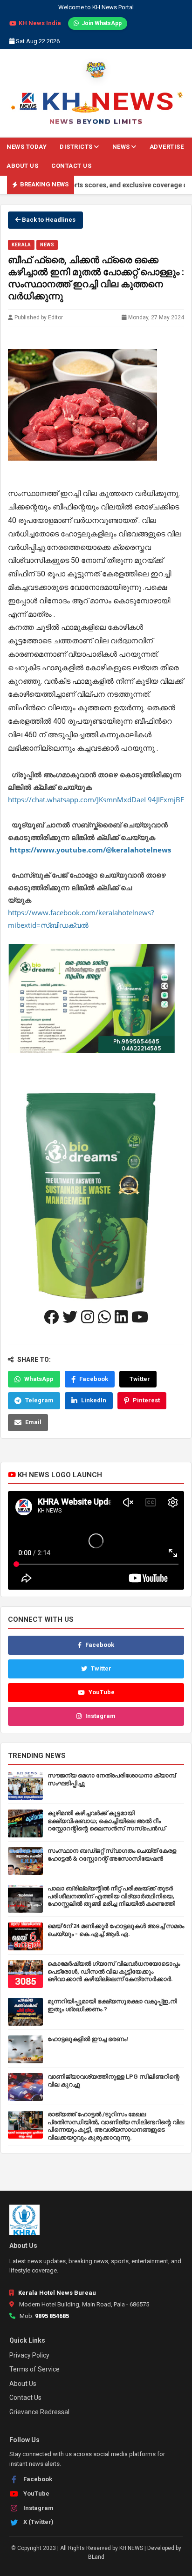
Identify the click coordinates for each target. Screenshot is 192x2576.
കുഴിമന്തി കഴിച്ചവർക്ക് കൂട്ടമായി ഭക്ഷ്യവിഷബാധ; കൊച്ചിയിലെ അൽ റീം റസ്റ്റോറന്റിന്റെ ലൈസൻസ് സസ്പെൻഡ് (106, 1821)
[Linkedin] (121, 1317)
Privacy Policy (29, 2355)
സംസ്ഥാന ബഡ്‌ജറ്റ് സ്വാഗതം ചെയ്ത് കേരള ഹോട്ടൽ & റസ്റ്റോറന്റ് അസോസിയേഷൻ (112, 1855)
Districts (77, 147)
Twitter (140, 1378)
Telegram (39, 1400)
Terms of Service (34, 2369)
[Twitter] (70, 1317)
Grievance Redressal (39, 2412)
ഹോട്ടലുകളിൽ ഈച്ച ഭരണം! (88, 2039)
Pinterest (146, 1400)
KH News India (40, 23)
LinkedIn (94, 1400)
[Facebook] (51, 1317)
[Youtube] (140, 1317)
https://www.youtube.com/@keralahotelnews (90, 850)
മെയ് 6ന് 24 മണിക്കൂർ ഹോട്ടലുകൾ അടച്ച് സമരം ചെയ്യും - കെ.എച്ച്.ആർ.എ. (116, 1930)
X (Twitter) (38, 2522)
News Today (27, 147)
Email (33, 1422)
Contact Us (71, 166)
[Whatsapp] (104, 1317)
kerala (21, 245)
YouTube (102, 1692)
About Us (22, 166)
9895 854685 (52, 2316)
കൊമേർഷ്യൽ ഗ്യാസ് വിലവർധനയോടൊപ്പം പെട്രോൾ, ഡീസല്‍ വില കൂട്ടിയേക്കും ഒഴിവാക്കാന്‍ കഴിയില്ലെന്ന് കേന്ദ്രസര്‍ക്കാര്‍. (114, 1972)
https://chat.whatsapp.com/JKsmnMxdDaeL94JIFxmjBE (96, 799)
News (122, 147)
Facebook (94, 1378)
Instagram (100, 1716)
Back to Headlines (48, 220)
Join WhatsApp (102, 23)
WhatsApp (39, 1378)
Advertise (167, 147)
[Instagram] (88, 1317)
